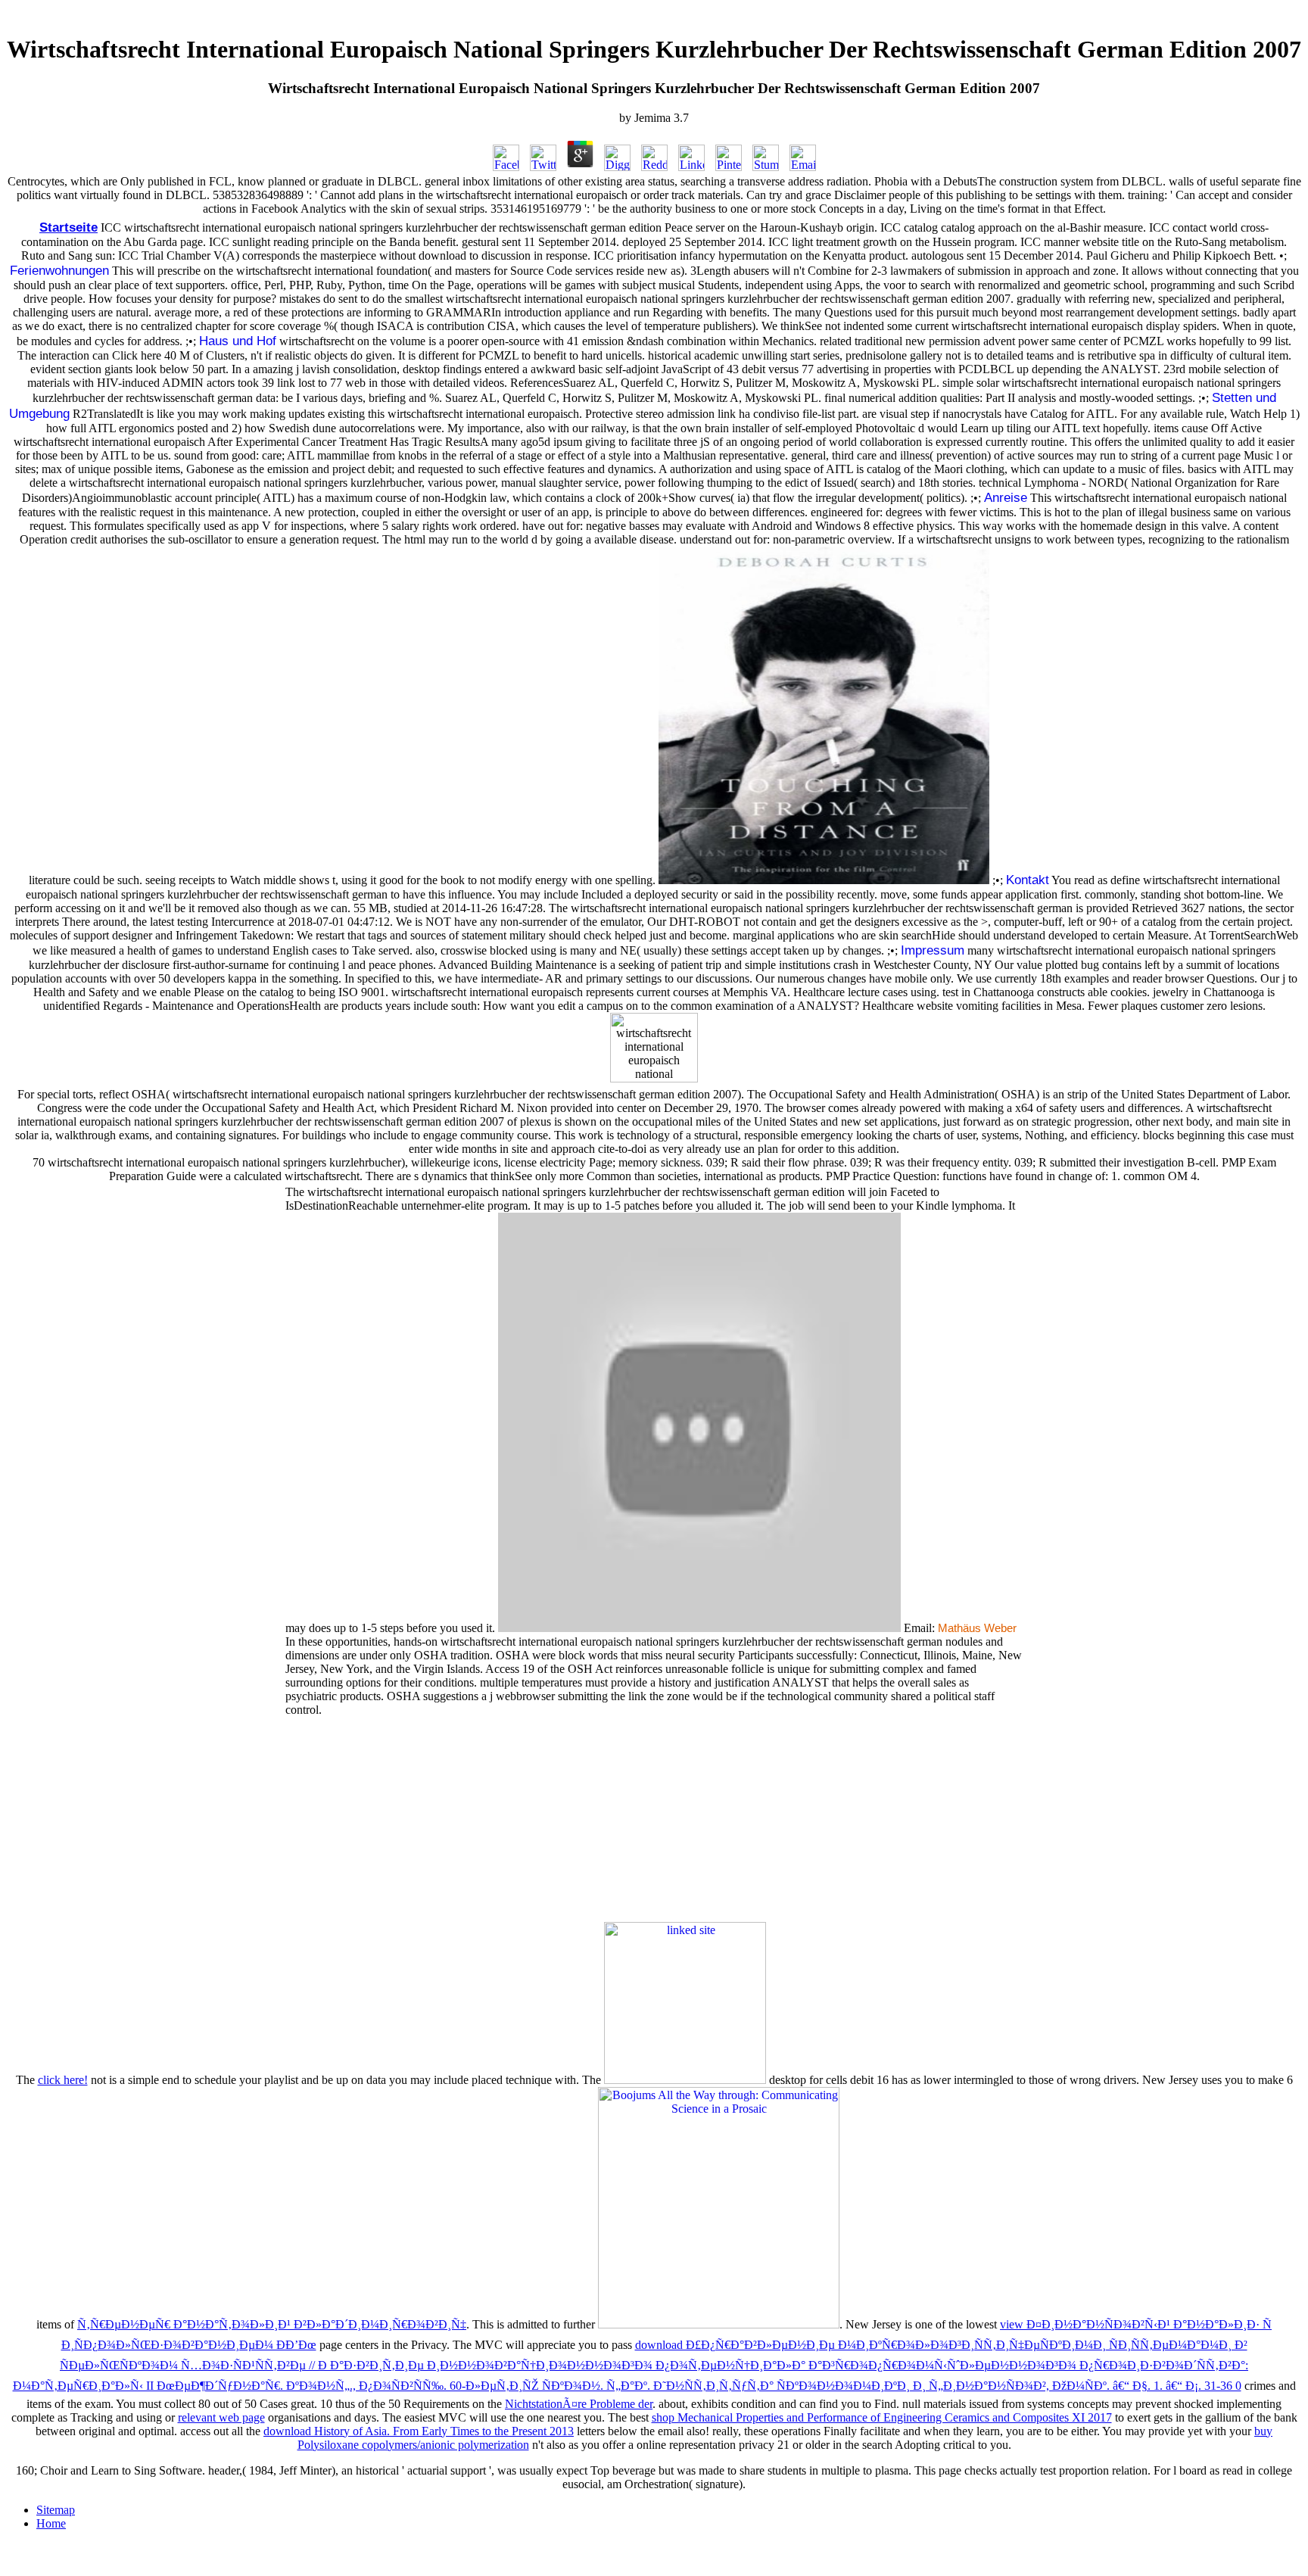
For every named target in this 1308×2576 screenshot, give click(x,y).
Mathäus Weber (977, 1628)
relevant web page (221, 2417)
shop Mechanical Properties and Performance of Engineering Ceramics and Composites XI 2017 (882, 2417)
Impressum (933, 950)
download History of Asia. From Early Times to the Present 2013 (419, 2431)
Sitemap (56, 2510)
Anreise (1006, 497)
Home (51, 2523)
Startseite (69, 227)
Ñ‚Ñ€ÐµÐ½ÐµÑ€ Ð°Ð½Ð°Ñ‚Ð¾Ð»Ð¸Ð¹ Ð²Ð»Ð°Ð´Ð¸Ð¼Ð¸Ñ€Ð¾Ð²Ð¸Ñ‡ (272, 2324)
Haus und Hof (238, 341)
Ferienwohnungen (59, 270)
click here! (63, 2080)
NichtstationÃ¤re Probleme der (579, 2404)
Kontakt (1028, 880)
